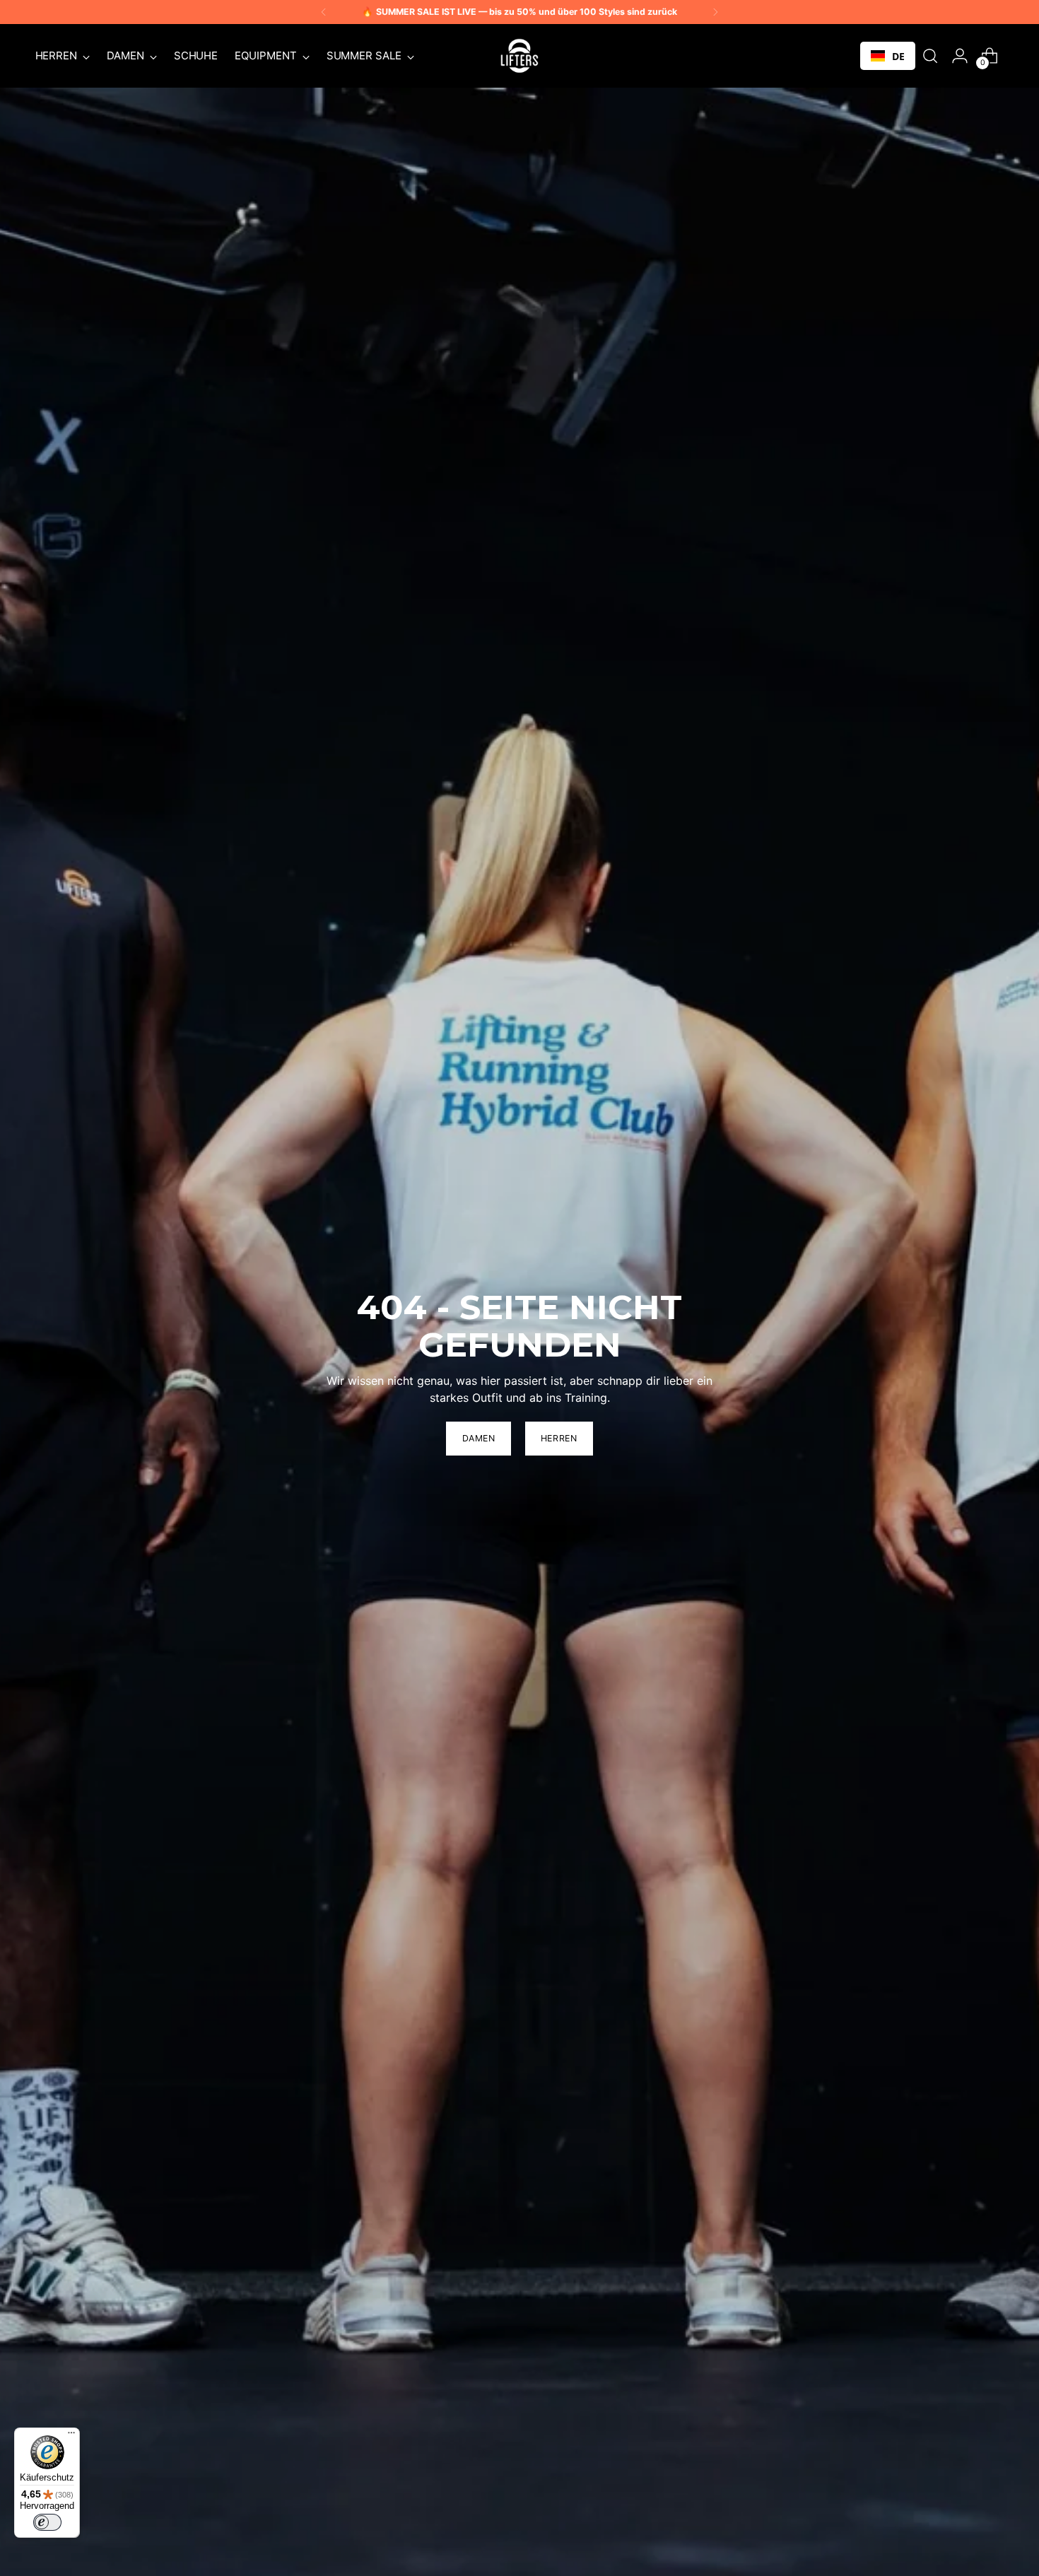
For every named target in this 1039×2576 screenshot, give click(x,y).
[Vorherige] (324, 12)
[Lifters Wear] (519, 56)
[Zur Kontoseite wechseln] (960, 56)
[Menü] (71, 2436)
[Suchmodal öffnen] (930, 56)
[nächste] (715, 12)
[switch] (47, 2522)
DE (898, 56)
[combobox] (888, 56)
